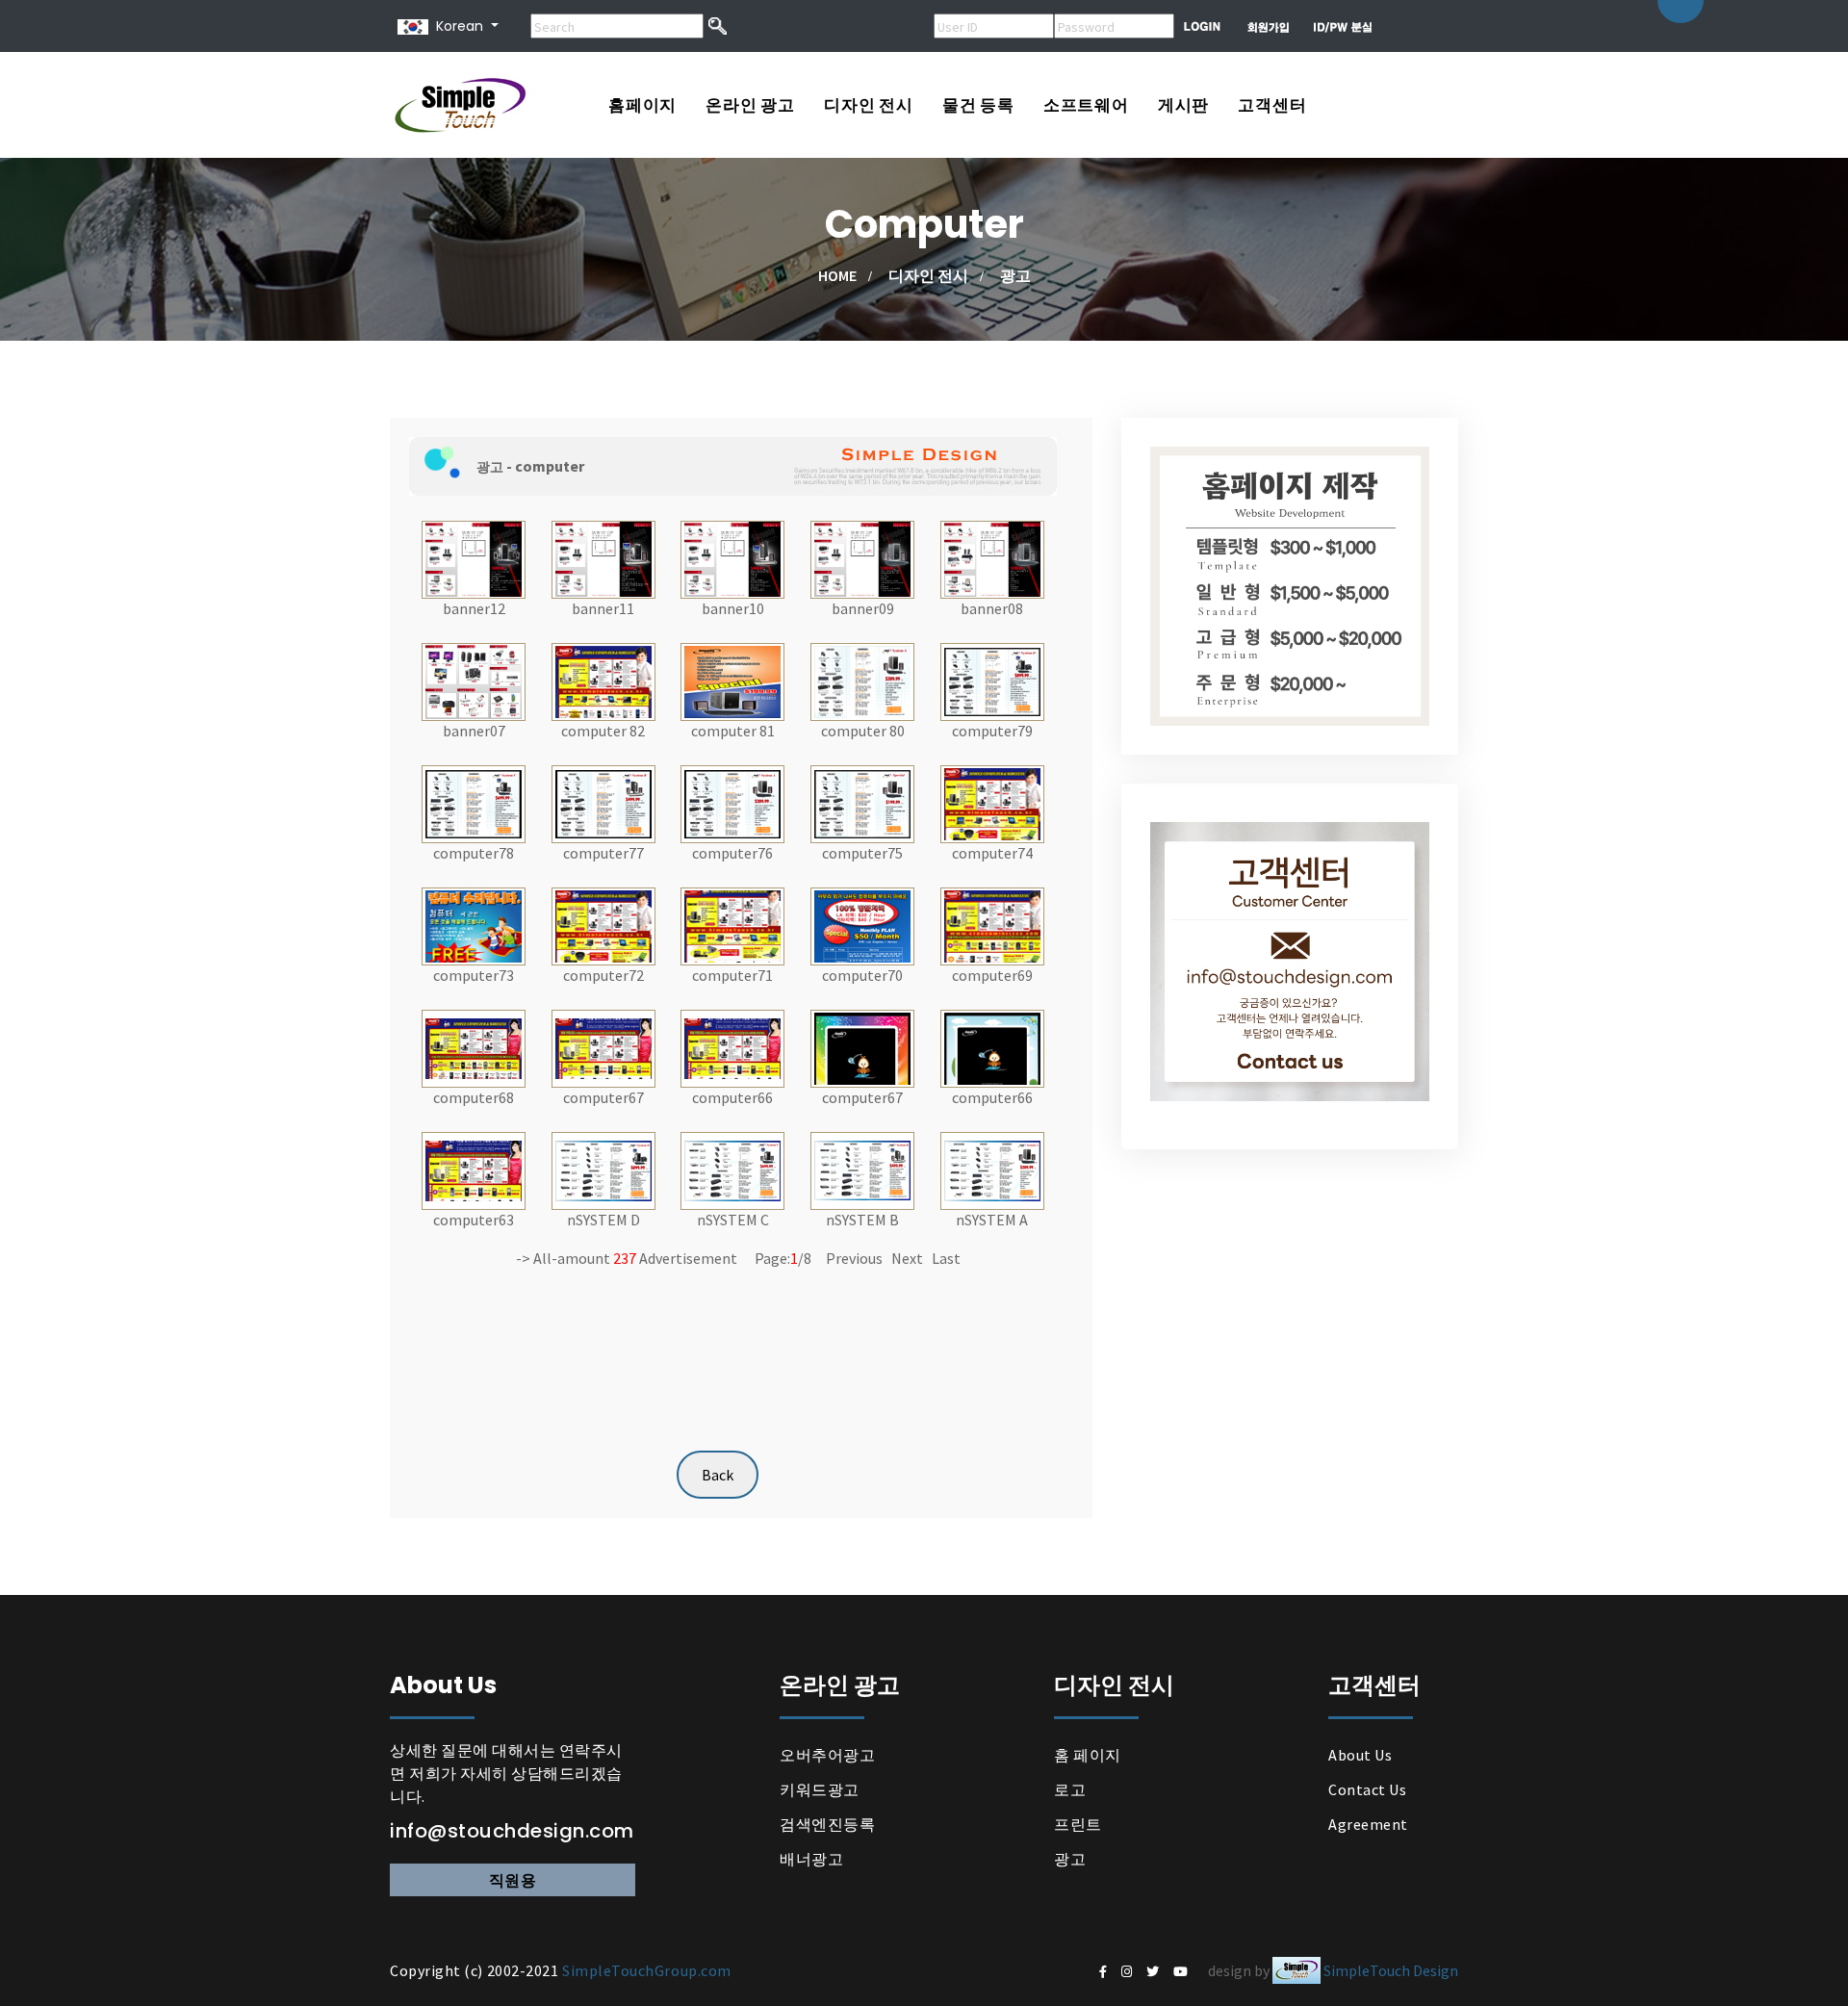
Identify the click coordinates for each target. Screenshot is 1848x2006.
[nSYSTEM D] (603, 1169)
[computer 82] (603, 680)
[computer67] (603, 1046)
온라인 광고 (750, 105)
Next (907, 1258)
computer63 (474, 1220)
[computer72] (603, 924)
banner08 (992, 608)
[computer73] (474, 924)
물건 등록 (978, 105)
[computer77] (603, 802)
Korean (456, 26)
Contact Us (1367, 1789)
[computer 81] (732, 680)
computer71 (732, 975)
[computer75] (862, 802)
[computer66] (732, 1046)
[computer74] (992, 802)
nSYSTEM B (862, 1220)
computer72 (603, 975)
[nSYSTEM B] (862, 1169)
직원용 (513, 1880)
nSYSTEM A (992, 1220)
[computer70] (862, 924)
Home (837, 275)
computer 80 (863, 731)
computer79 (992, 731)
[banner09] (862, 557)
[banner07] (474, 680)
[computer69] (992, 924)
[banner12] (474, 557)
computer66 (732, 1097)
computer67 (603, 1097)
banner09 (863, 608)
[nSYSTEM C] (732, 1169)
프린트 (1078, 1824)
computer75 (862, 853)
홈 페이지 (1088, 1755)
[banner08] (992, 557)
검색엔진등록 (827, 1824)
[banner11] (603, 557)
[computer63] (474, 1169)
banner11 (603, 608)
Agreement (1368, 1824)
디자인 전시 (869, 105)
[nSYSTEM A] (992, 1169)
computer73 (474, 975)
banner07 (474, 731)
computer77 (603, 853)
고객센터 (1272, 105)
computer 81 (733, 731)
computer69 (992, 975)
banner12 (474, 608)
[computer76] (732, 802)
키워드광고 (820, 1789)
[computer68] (474, 1046)
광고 (1070, 1859)
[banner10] (732, 557)
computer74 (992, 853)
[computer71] (732, 924)
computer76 (732, 853)
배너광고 (811, 1859)
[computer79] (992, 680)
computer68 (474, 1097)
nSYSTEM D (603, 1220)
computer (550, 466)
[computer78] (474, 802)
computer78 (474, 853)
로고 (1070, 1789)
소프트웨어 (1086, 105)
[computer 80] (862, 680)
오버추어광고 (827, 1755)
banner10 (733, 608)
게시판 (1183, 105)
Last (946, 1258)
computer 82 (603, 731)
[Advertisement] (741, 1297)
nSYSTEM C (733, 1220)
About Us (1360, 1755)
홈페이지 (642, 105)
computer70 (862, 975)
